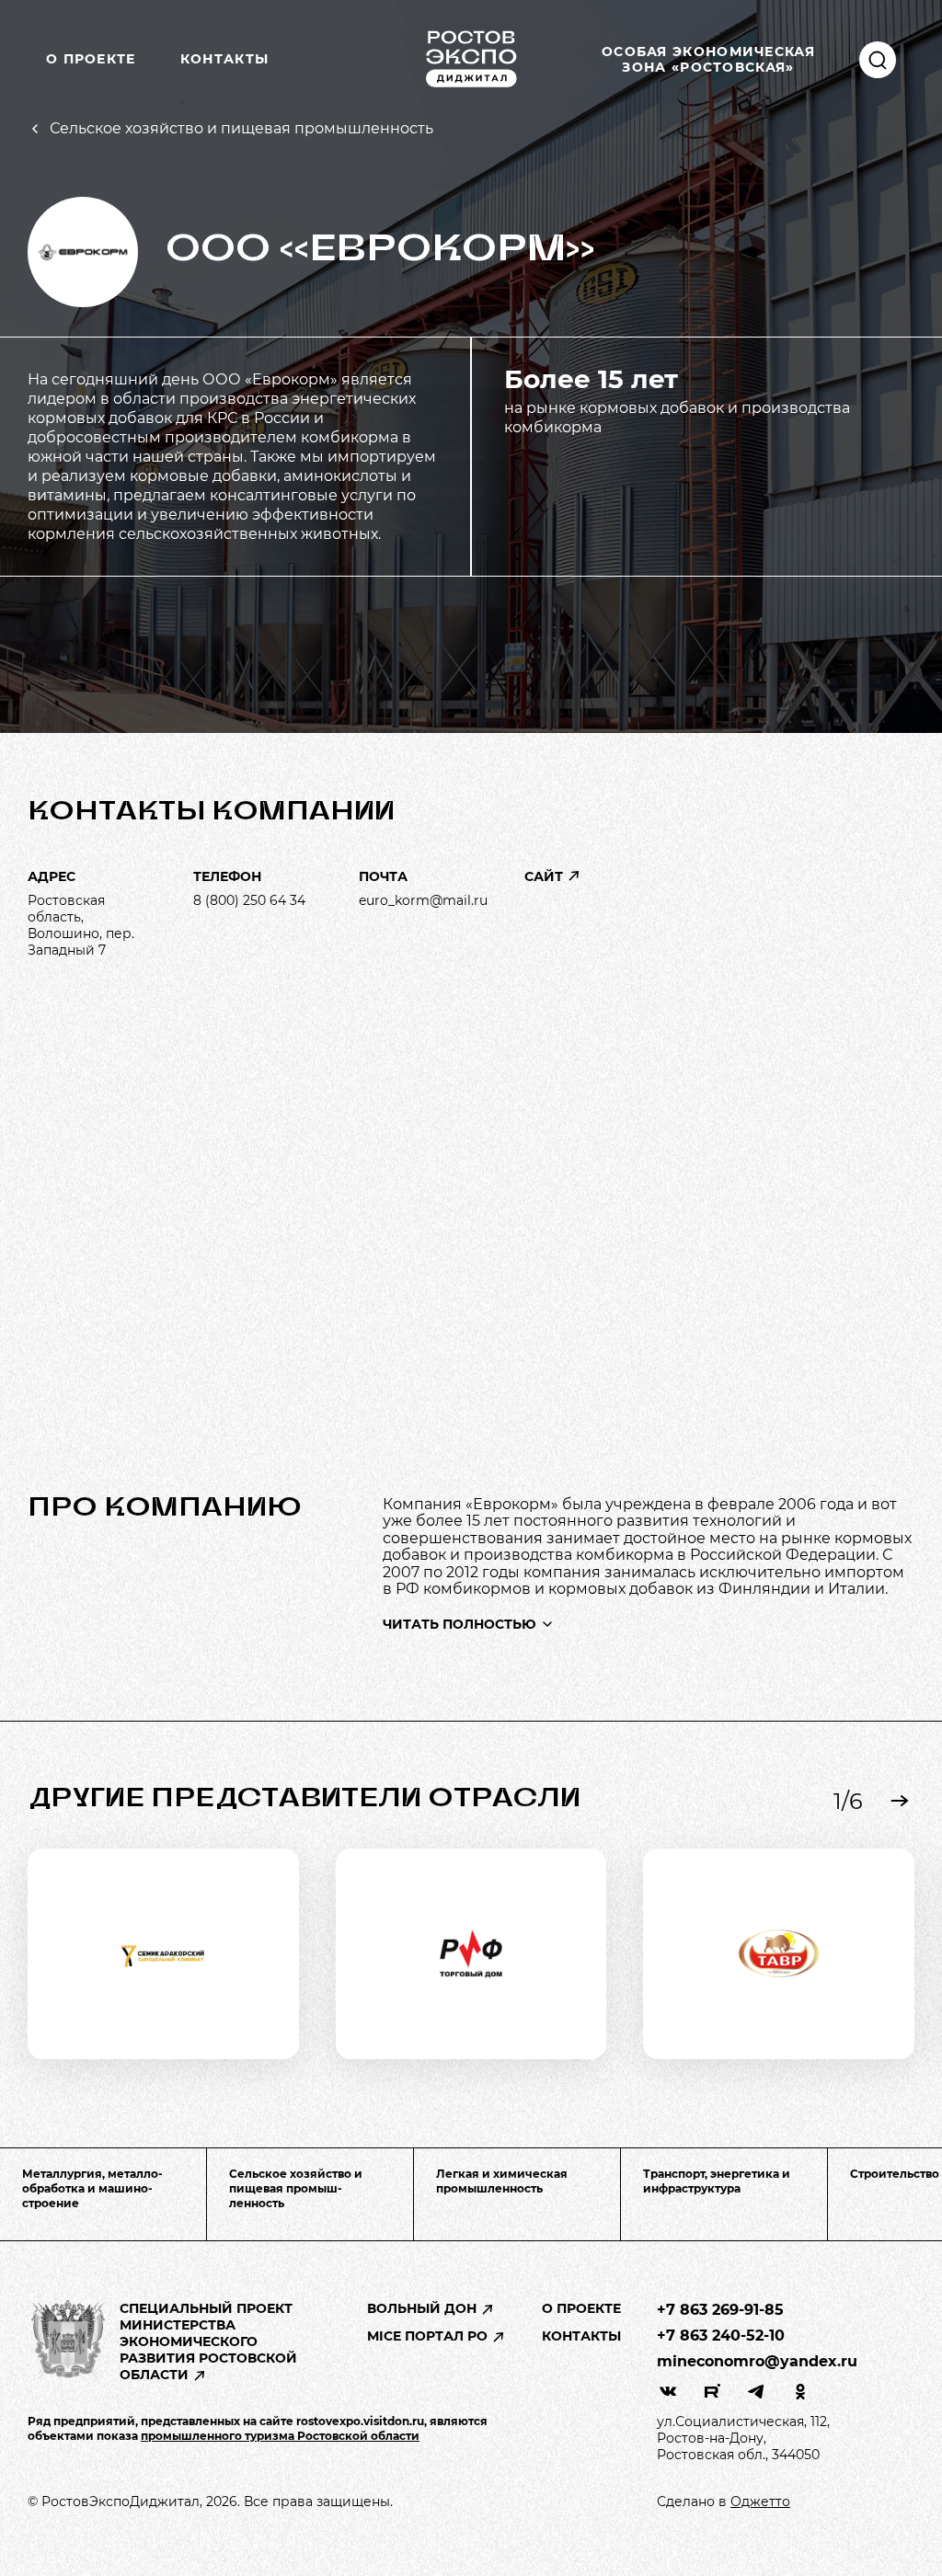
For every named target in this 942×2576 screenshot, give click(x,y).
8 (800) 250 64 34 (249, 900)
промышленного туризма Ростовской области (280, 2436)
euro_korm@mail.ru (423, 900)
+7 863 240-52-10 (721, 2336)
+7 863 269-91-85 (720, 2310)
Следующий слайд (900, 1801)
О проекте (91, 59)
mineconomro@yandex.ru (757, 2361)
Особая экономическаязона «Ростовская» (708, 59)
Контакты (224, 59)
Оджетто (760, 2502)
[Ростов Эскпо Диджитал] (471, 59)
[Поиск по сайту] (878, 60)
